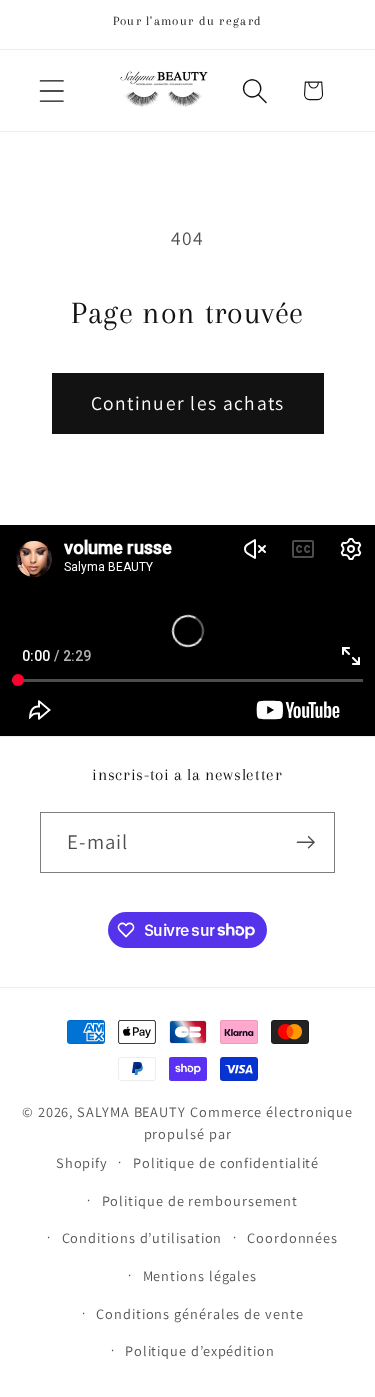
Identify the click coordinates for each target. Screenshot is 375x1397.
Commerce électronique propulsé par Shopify (204, 1137)
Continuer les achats (188, 403)
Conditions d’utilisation (142, 1237)
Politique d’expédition (200, 1350)
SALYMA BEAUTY (131, 1111)
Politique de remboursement (200, 1200)
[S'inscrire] (305, 842)
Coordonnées (292, 1237)
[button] (51, 90)
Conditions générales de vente (199, 1313)
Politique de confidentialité (226, 1162)
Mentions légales (200, 1275)
